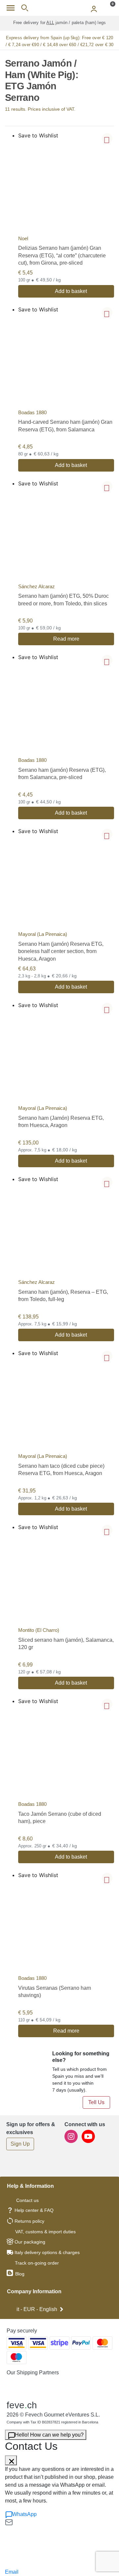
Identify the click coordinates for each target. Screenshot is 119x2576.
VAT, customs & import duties (45, 2232)
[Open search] (25, 8)
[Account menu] (94, 8)
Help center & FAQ (34, 2210)
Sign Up (20, 2144)
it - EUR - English (37, 2309)
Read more (66, 639)
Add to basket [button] (71, 291)
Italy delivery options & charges (47, 2252)
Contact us (27, 2200)
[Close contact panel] (11, 2460)
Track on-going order (37, 2263)
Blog (19, 2274)
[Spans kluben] (59, 8)
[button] (107, 138)
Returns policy (29, 2221)
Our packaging (30, 2242)
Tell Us (96, 2102)
